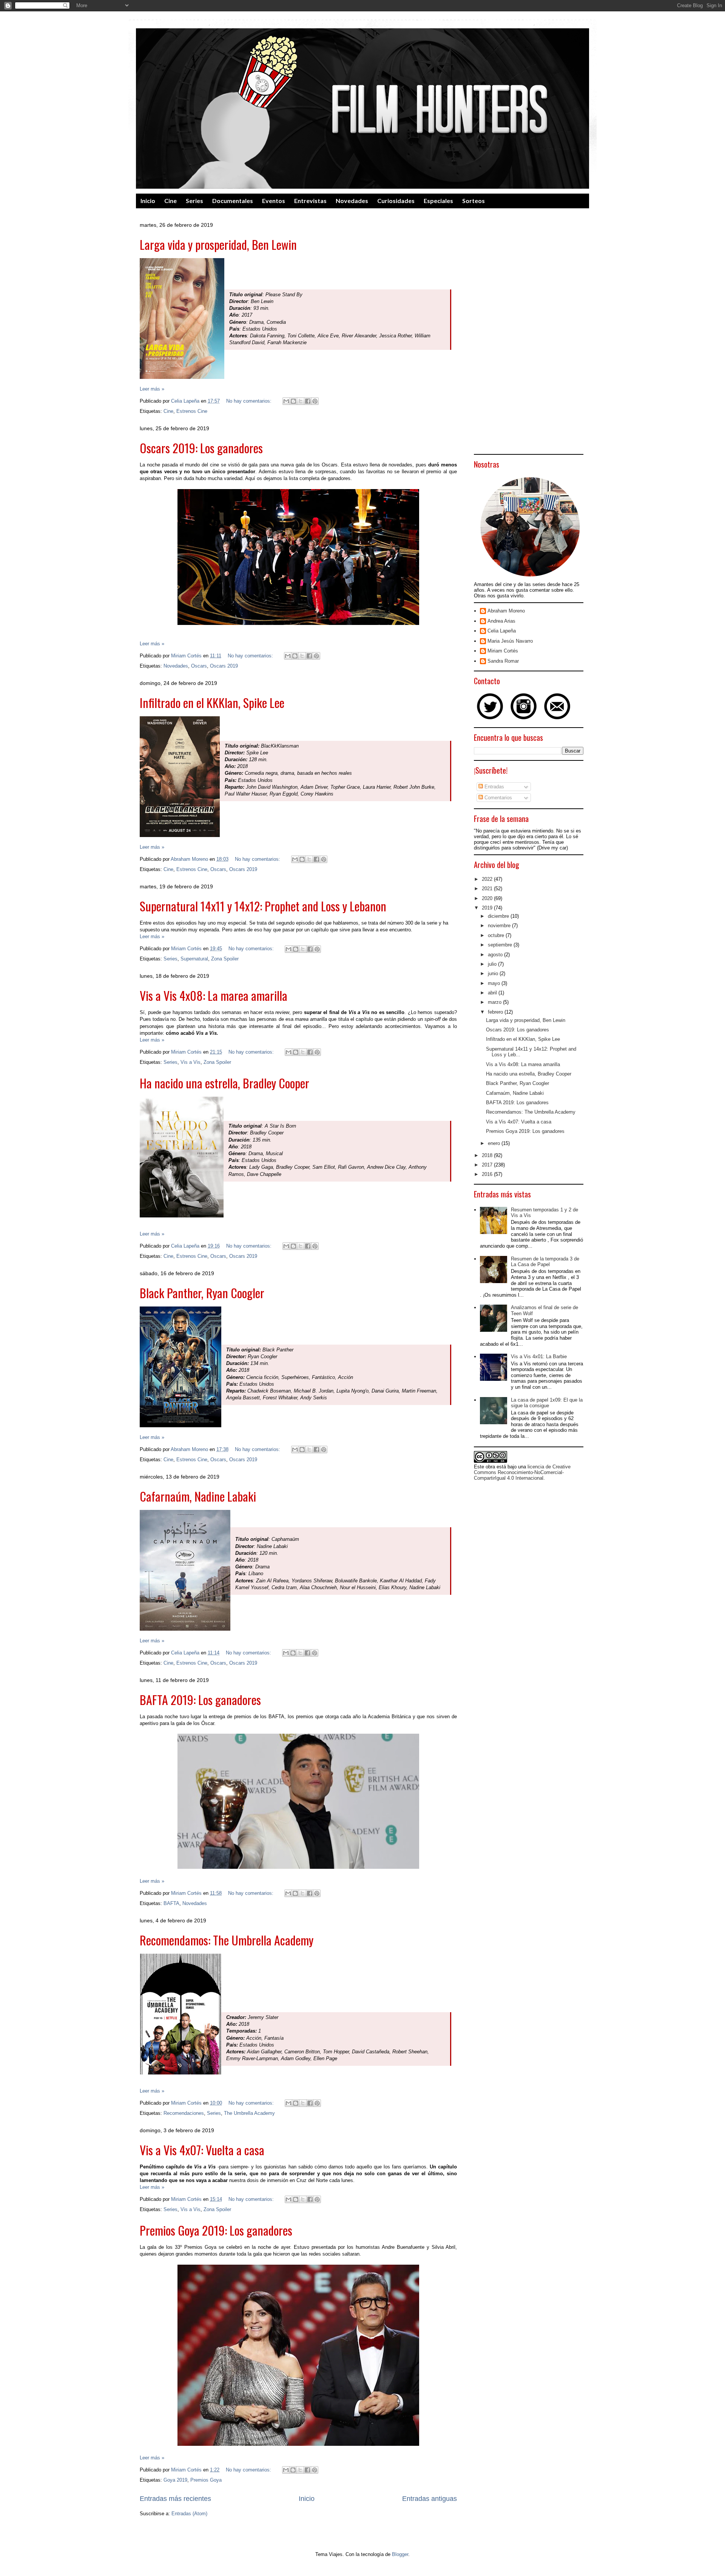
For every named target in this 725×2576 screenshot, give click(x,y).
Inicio (148, 201)
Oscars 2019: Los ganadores (201, 448)
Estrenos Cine (192, 411)
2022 (488, 879)
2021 (488, 889)
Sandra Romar (503, 661)
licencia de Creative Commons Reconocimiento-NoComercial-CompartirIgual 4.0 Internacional (522, 1472)
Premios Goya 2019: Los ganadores (216, 2230)
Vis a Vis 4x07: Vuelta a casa (202, 2150)
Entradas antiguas (430, 2499)
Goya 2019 (175, 2480)
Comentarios (497, 798)
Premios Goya (206, 2480)
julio (493, 964)
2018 (488, 1155)
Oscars (199, 666)
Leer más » (152, 389)
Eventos (274, 201)
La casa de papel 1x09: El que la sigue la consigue (547, 1403)
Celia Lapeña (502, 631)
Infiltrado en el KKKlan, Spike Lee (212, 702)
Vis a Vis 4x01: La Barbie (539, 1356)
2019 (488, 908)
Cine (170, 201)
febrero (496, 1012)
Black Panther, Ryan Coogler (202, 1293)
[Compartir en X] (301, 401)
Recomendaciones (184, 2113)
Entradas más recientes (175, 2499)
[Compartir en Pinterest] (315, 401)
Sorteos (474, 201)
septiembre (501, 945)
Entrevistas (310, 201)
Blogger (400, 2554)
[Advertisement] (529, 337)
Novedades (352, 201)
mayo (495, 983)
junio (494, 973)
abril (493, 993)
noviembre (500, 926)
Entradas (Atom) (189, 2514)
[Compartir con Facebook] (308, 401)
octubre (497, 935)
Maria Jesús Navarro (510, 641)
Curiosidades (396, 201)
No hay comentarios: (250, 401)
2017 (488, 1165)
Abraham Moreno (506, 611)
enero (495, 1143)
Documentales (233, 201)
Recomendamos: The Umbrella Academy (227, 1940)
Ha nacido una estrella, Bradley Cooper (224, 1083)
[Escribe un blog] (293, 401)
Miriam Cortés (503, 651)
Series (194, 201)
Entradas (494, 787)
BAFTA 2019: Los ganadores (200, 1700)
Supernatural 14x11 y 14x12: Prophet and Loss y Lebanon (263, 906)
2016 (488, 1174)
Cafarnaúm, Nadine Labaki (198, 1496)
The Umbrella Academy (249, 2113)
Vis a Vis (191, 1062)
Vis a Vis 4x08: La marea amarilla (214, 995)
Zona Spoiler (225, 959)
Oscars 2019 (224, 666)
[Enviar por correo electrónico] (286, 401)
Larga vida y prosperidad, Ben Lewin (218, 244)
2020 (488, 898)
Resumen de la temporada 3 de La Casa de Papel (545, 1262)
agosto (496, 955)
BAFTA (171, 1903)
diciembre (499, 916)
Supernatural (194, 959)
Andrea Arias (501, 621)
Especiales (438, 201)
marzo (495, 1002)
